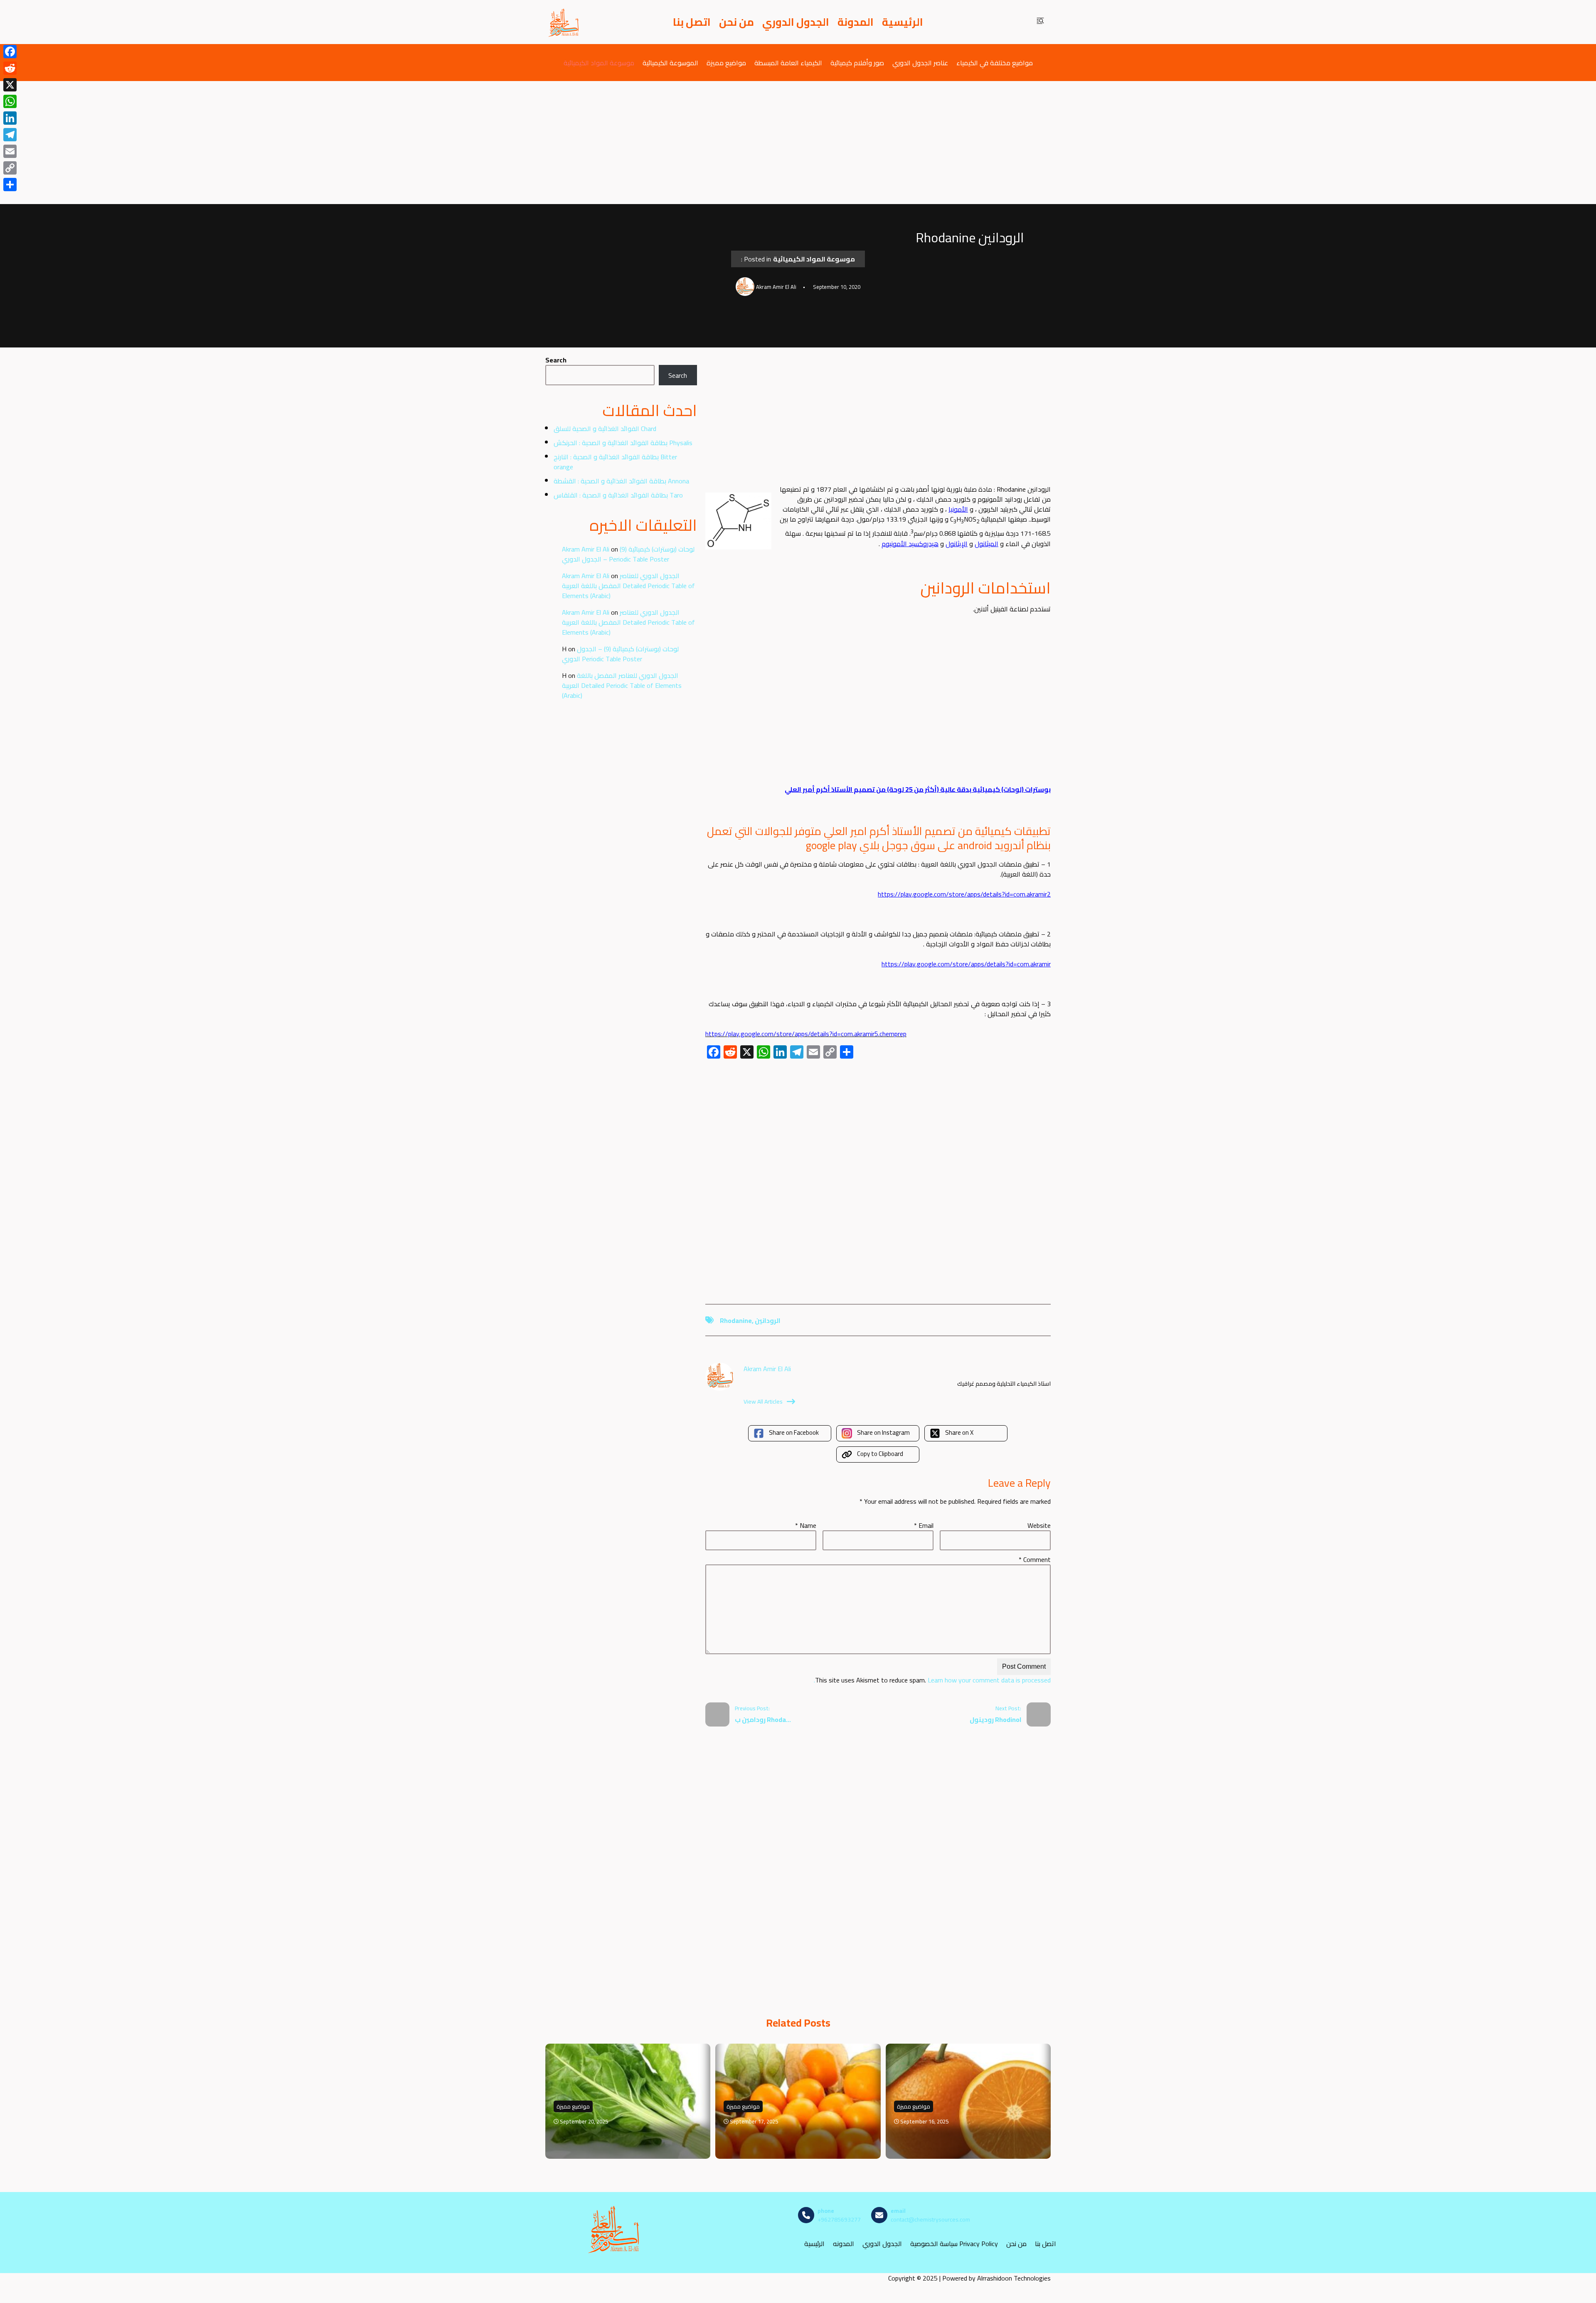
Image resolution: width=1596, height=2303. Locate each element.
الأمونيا (958, 509)
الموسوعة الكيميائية (670, 63)
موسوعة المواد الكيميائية (599, 63)
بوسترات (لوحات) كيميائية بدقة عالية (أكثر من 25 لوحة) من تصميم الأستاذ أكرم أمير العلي (918, 789)
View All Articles (763, 1402)
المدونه (844, 2244)
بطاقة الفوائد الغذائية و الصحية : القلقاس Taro (618, 495)
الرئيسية (903, 22)
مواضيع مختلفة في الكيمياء (995, 63)
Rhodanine (736, 1320)
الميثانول (986, 544)
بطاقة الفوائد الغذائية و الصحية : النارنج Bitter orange (615, 462)
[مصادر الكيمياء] (564, 22)
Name (806, 1525)
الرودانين (768, 1320)
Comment (1035, 1559)
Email (924, 1525)
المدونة (856, 22)
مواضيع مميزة (726, 63)
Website (1039, 1525)
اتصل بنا (692, 22)
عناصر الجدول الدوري (920, 63)
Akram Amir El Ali (586, 549)
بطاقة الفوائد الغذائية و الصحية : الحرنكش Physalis (623, 443)
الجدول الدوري (796, 22)
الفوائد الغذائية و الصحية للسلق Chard (605, 429)
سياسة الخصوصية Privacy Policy (954, 2244)
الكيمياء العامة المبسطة (788, 63)
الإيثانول (957, 544)
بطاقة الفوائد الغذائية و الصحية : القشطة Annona (621, 481)
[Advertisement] (798, 143)
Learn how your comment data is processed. (932, 1680)
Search (556, 360)
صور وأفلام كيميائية (857, 63)
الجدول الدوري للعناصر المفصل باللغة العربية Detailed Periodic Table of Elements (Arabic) (628, 586)
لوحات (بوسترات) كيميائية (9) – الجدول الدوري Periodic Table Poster (628, 554)
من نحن (736, 22)
